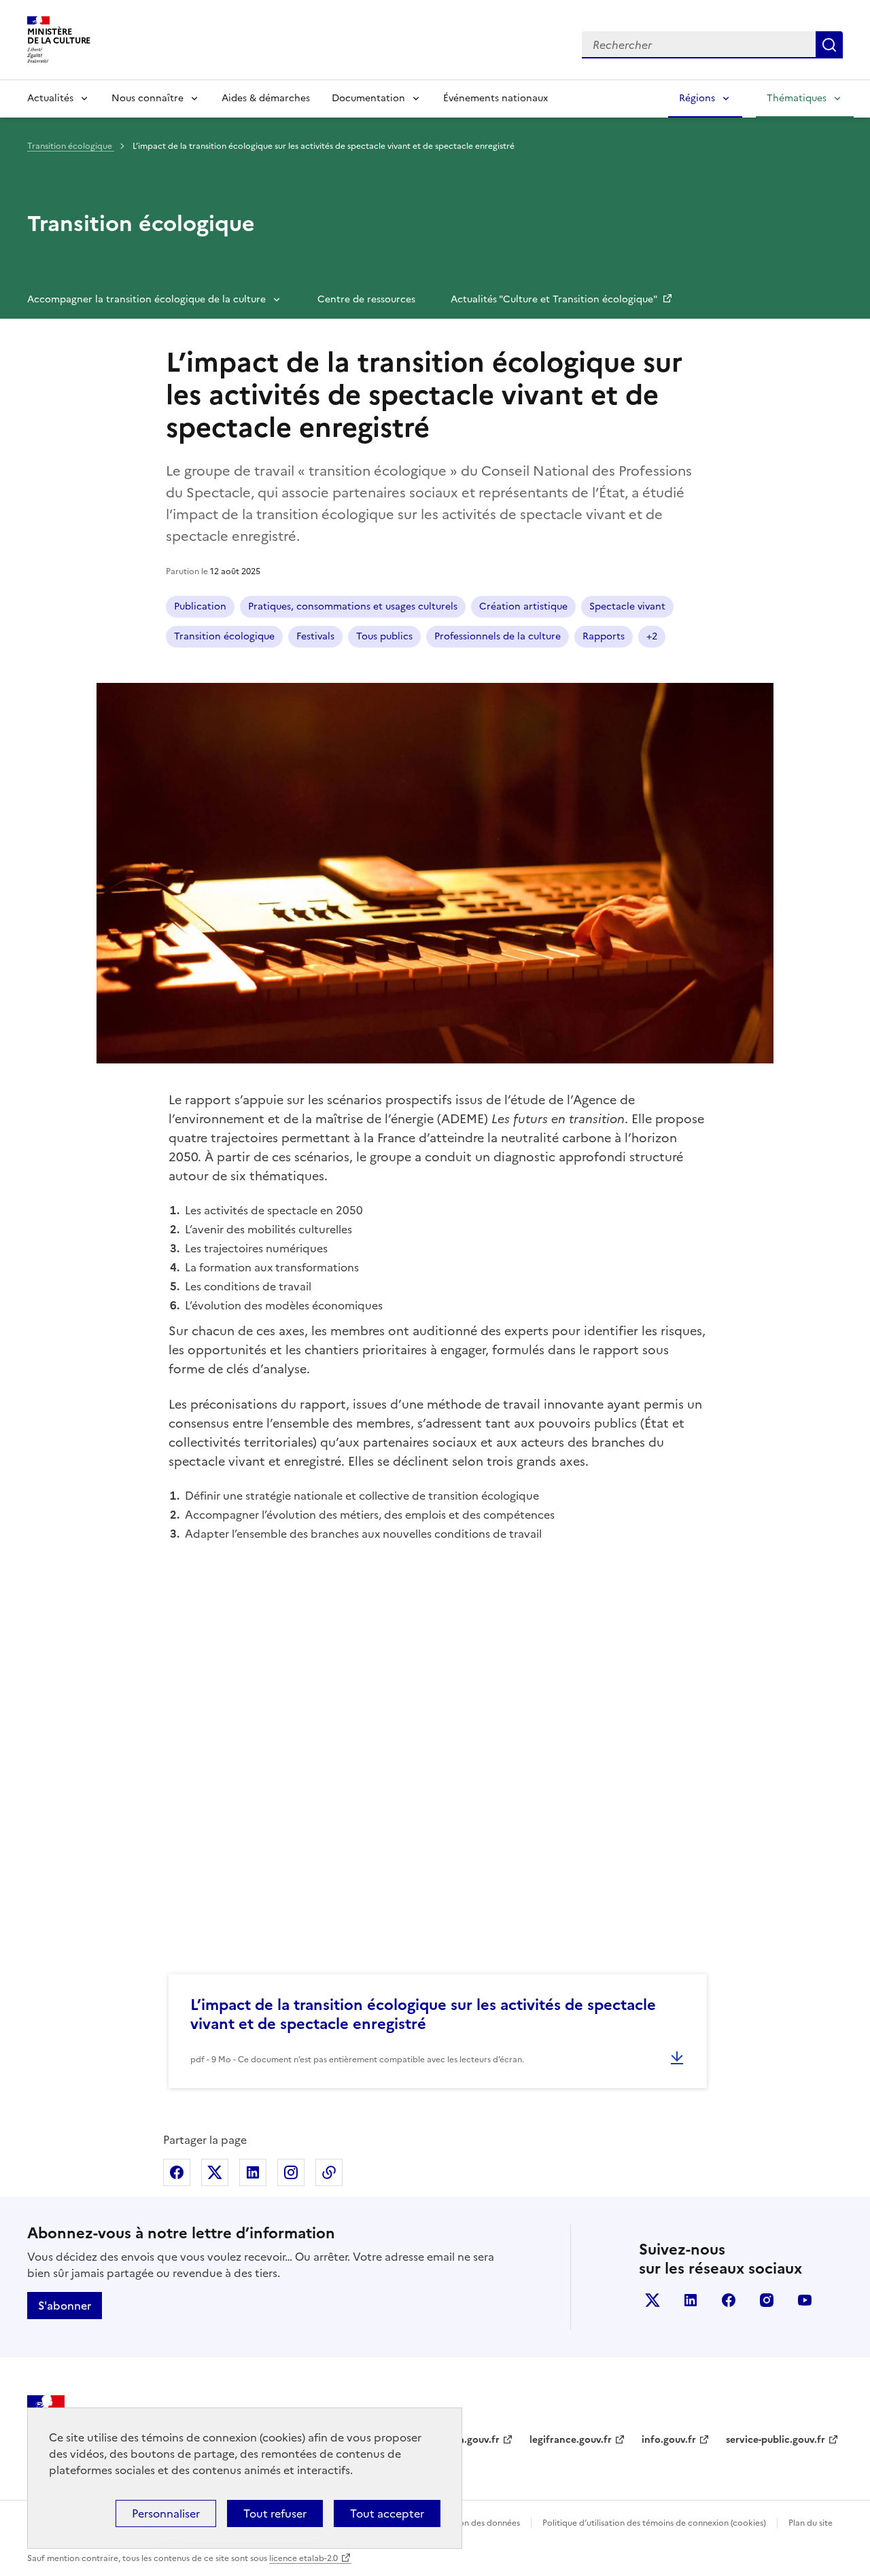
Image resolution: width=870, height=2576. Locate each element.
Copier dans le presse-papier (329, 2172)
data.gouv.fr (471, 2440)
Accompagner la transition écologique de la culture (146, 299)
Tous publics (384, 636)
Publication (200, 606)
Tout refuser (275, 2513)
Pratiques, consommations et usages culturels (353, 606)
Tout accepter (387, 2513)
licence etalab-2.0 (303, 2558)
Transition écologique (71, 146)
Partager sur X (215, 2172)
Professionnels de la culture (498, 636)
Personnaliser (166, 2513)
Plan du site (811, 2523)
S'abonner (65, 2306)
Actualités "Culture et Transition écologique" (555, 299)
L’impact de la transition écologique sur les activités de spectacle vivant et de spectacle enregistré (423, 2014)
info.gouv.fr (669, 2440)
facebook (729, 2300)
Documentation (368, 98)
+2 (652, 636)
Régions (697, 98)
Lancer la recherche (829, 45)
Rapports (604, 636)
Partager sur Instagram (291, 2172)
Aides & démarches (266, 98)
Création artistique (523, 606)
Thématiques (797, 98)
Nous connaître (147, 98)
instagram (767, 2300)
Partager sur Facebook (177, 2172)
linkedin (691, 2300)
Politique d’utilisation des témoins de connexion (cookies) (654, 2523)
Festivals (315, 636)
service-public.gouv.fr (776, 2440)
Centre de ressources (366, 299)
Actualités (50, 98)
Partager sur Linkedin (253, 2172)
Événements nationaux (495, 98)
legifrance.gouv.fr (571, 2440)
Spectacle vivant (627, 606)
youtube (805, 2300)
